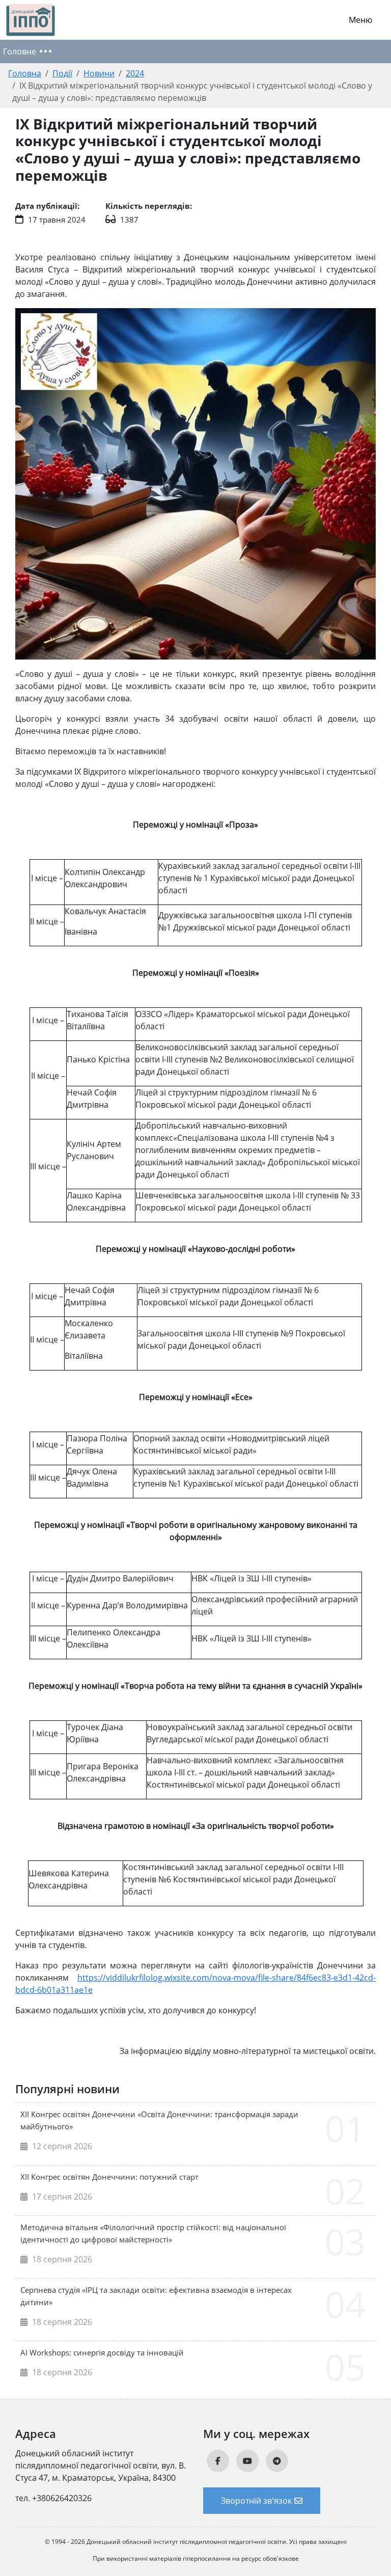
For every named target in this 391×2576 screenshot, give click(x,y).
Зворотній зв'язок (256, 2501)
